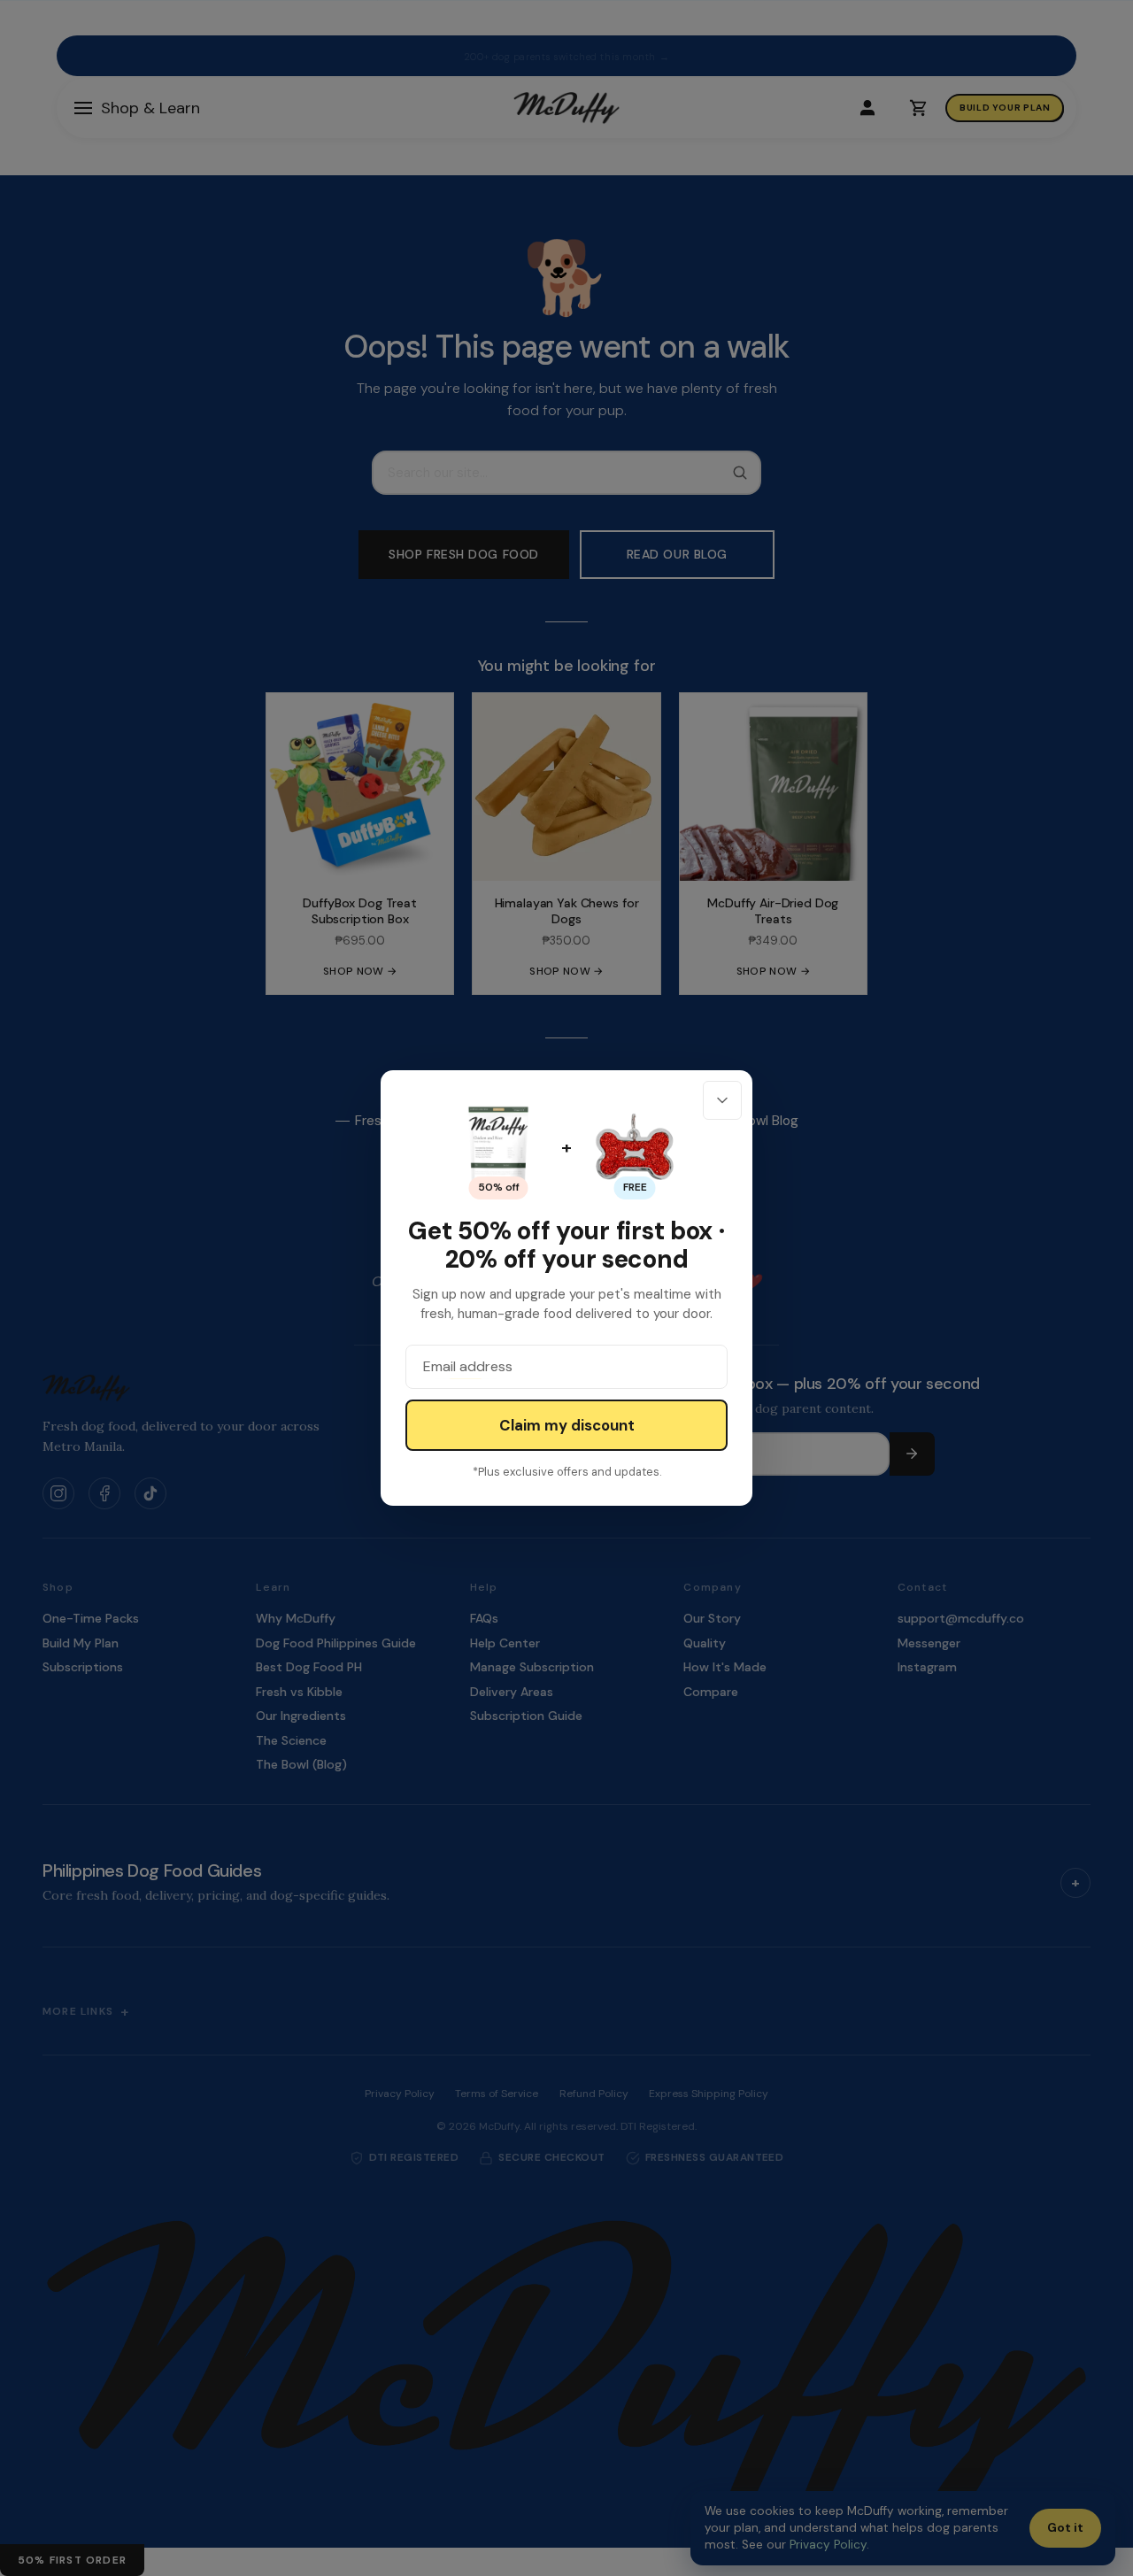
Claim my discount (567, 1425)
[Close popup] (722, 1100)
